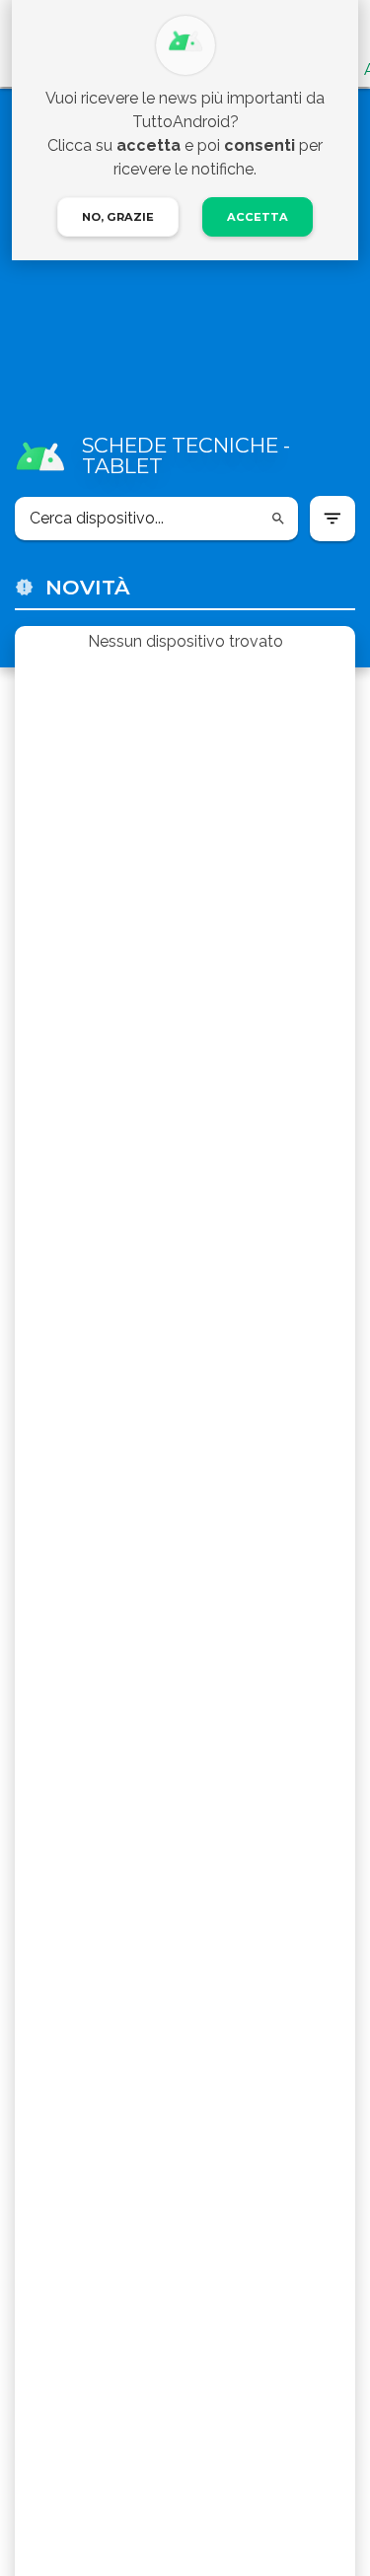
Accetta (258, 217)
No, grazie (118, 217)
